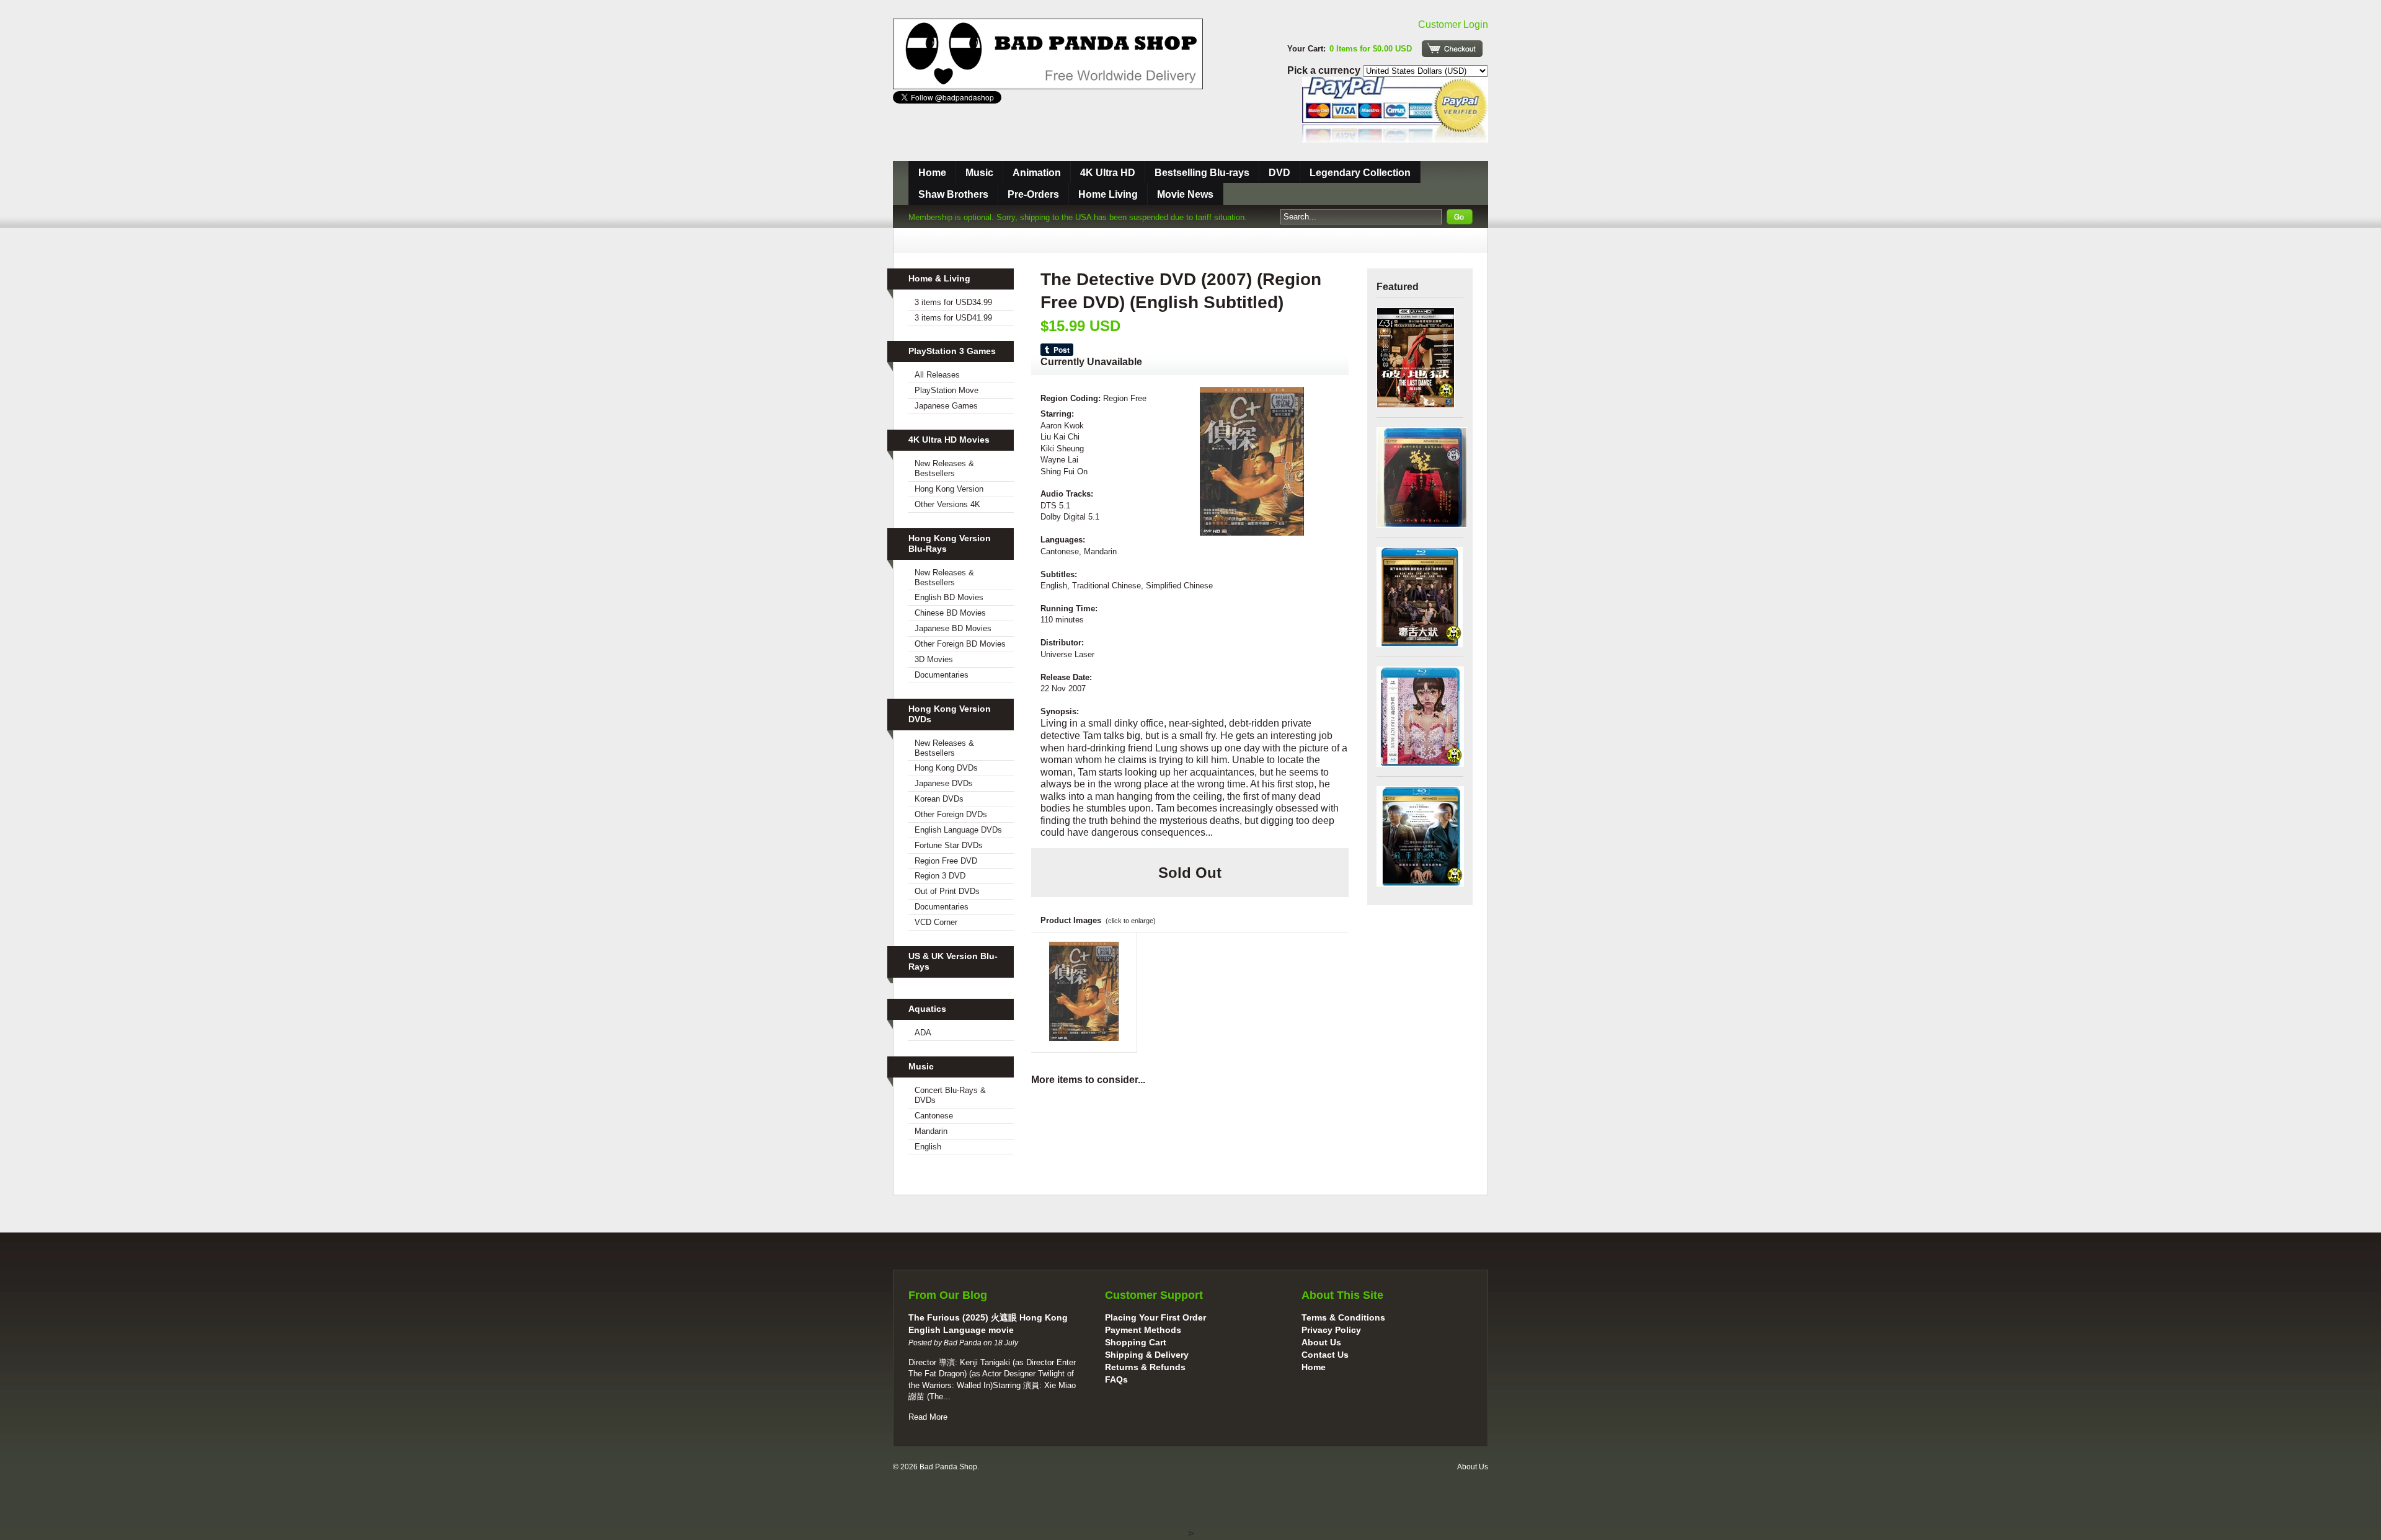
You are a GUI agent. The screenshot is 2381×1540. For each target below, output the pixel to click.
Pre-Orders (1033, 194)
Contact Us (1325, 1355)
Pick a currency (1325, 70)
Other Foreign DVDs (951, 814)
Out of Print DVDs (947, 891)
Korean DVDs (939, 799)
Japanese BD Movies (953, 628)
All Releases (937, 375)
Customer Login (1453, 24)
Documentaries (942, 675)
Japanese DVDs (944, 783)
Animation (1037, 173)
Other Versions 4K (947, 504)
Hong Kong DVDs (946, 768)
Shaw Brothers (953, 194)
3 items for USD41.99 (953, 318)
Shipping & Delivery (1147, 1355)
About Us (1321, 1342)
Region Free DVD (946, 861)
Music (979, 173)
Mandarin (931, 1131)
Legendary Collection (1360, 173)
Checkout (1452, 49)
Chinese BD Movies (950, 613)
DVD (1279, 173)
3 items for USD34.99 (953, 302)
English (928, 1147)
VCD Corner (936, 922)
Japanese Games (946, 406)
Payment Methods (1143, 1330)
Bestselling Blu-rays (1202, 173)
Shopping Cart (1136, 1342)
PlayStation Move (947, 390)
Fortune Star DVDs (949, 845)
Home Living (1108, 194)
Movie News (1185, 194)
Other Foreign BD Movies (960, 644)
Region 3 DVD (940, 876)
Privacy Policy (1331, 1330)
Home (932, 173)
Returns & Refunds (1145, 1367)
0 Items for (1371, 49)
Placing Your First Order (1155, 1317)
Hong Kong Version (949, 489)
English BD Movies (949, 597)
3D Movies (934, 659)
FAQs (1116, 1379)
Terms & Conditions (1343, 1317)
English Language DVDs (958, 830)
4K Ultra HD (1108, 173)
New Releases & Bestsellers (944, 468)
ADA (923, 1033)
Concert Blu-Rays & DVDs (950, 1095)
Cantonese (934, 1116)
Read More (928, 1417)
